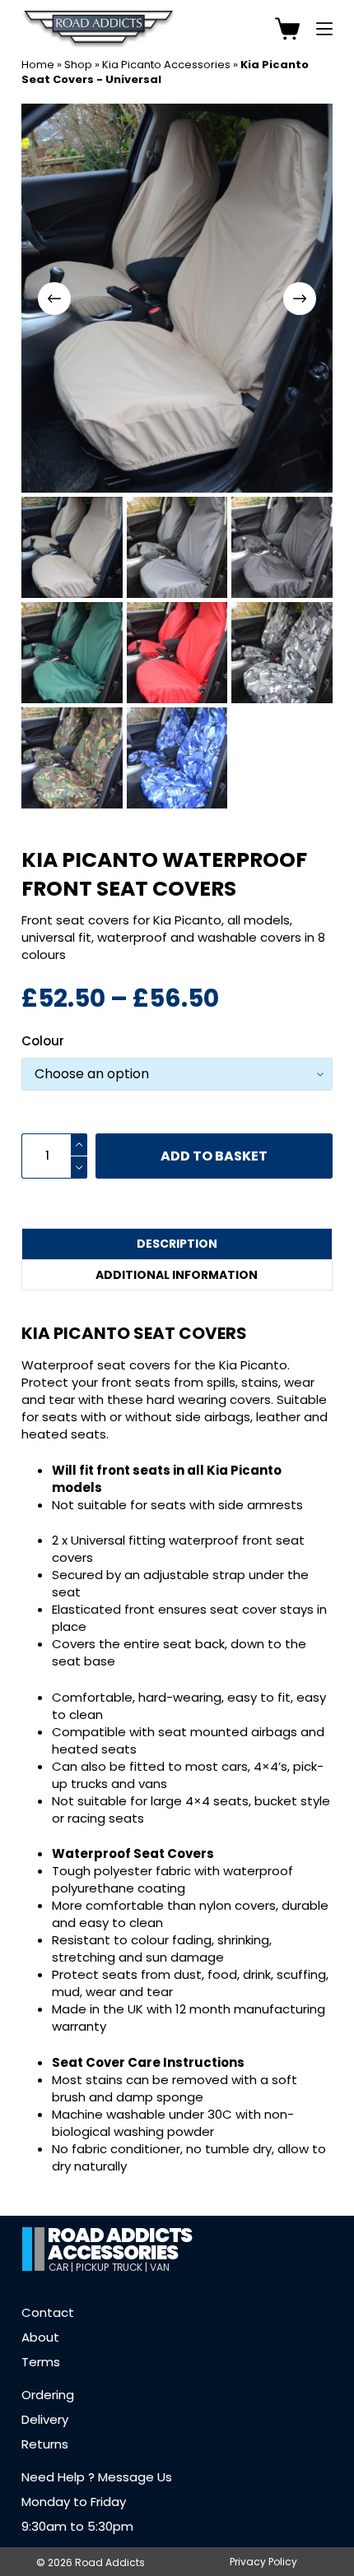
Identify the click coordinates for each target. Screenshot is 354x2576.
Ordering (48, 2394)
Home (38, 65)
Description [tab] (177, 1244)
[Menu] (324, 29)
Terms (41, 2361)
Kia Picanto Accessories (166, 65)
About (40, 2336)
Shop (78, 65)
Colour (43, 1041)
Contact (48, 2312)
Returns (45, 2443)
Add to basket (214, 1156)
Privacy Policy (263, 2561)
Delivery (45, 2418)
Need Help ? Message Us (97, 2476)
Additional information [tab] (177, 1275)
